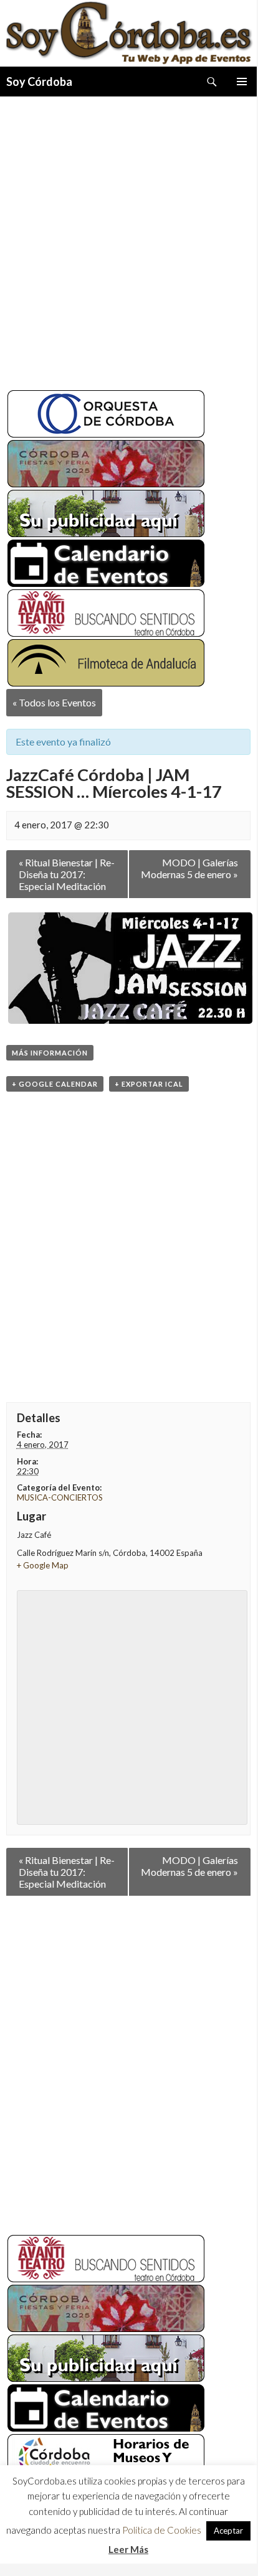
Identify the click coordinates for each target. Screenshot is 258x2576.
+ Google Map (43, 1565)
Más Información (50, 1053)
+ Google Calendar (55, 1084)
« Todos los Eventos (54, 702)
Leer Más (128, 2553)
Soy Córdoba (39, 82)
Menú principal (242, 82)
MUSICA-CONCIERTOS (60, 1497)
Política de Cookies (162, 2534)
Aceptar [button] (228, 2535)
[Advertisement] (128, 238)
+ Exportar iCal (149, 1084)
